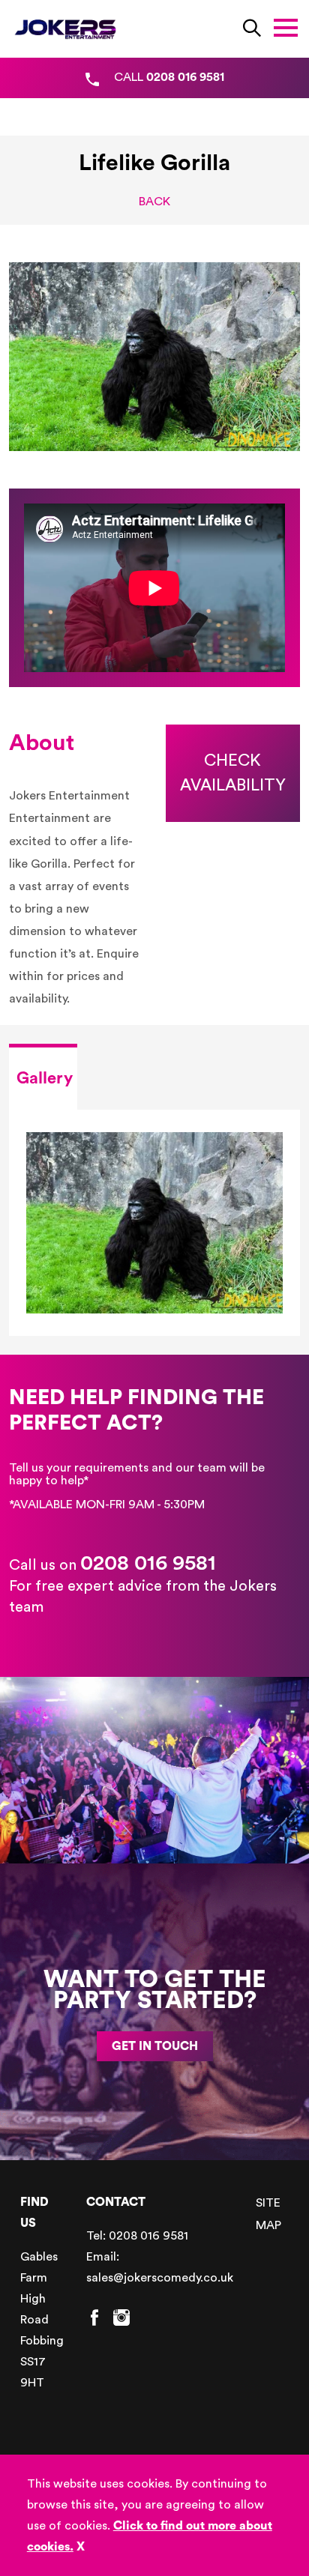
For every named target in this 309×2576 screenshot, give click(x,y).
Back (154, 202)
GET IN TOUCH (155, 2046)
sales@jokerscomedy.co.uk (160, 2278)
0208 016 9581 (148, 1563)
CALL (169, 77)
